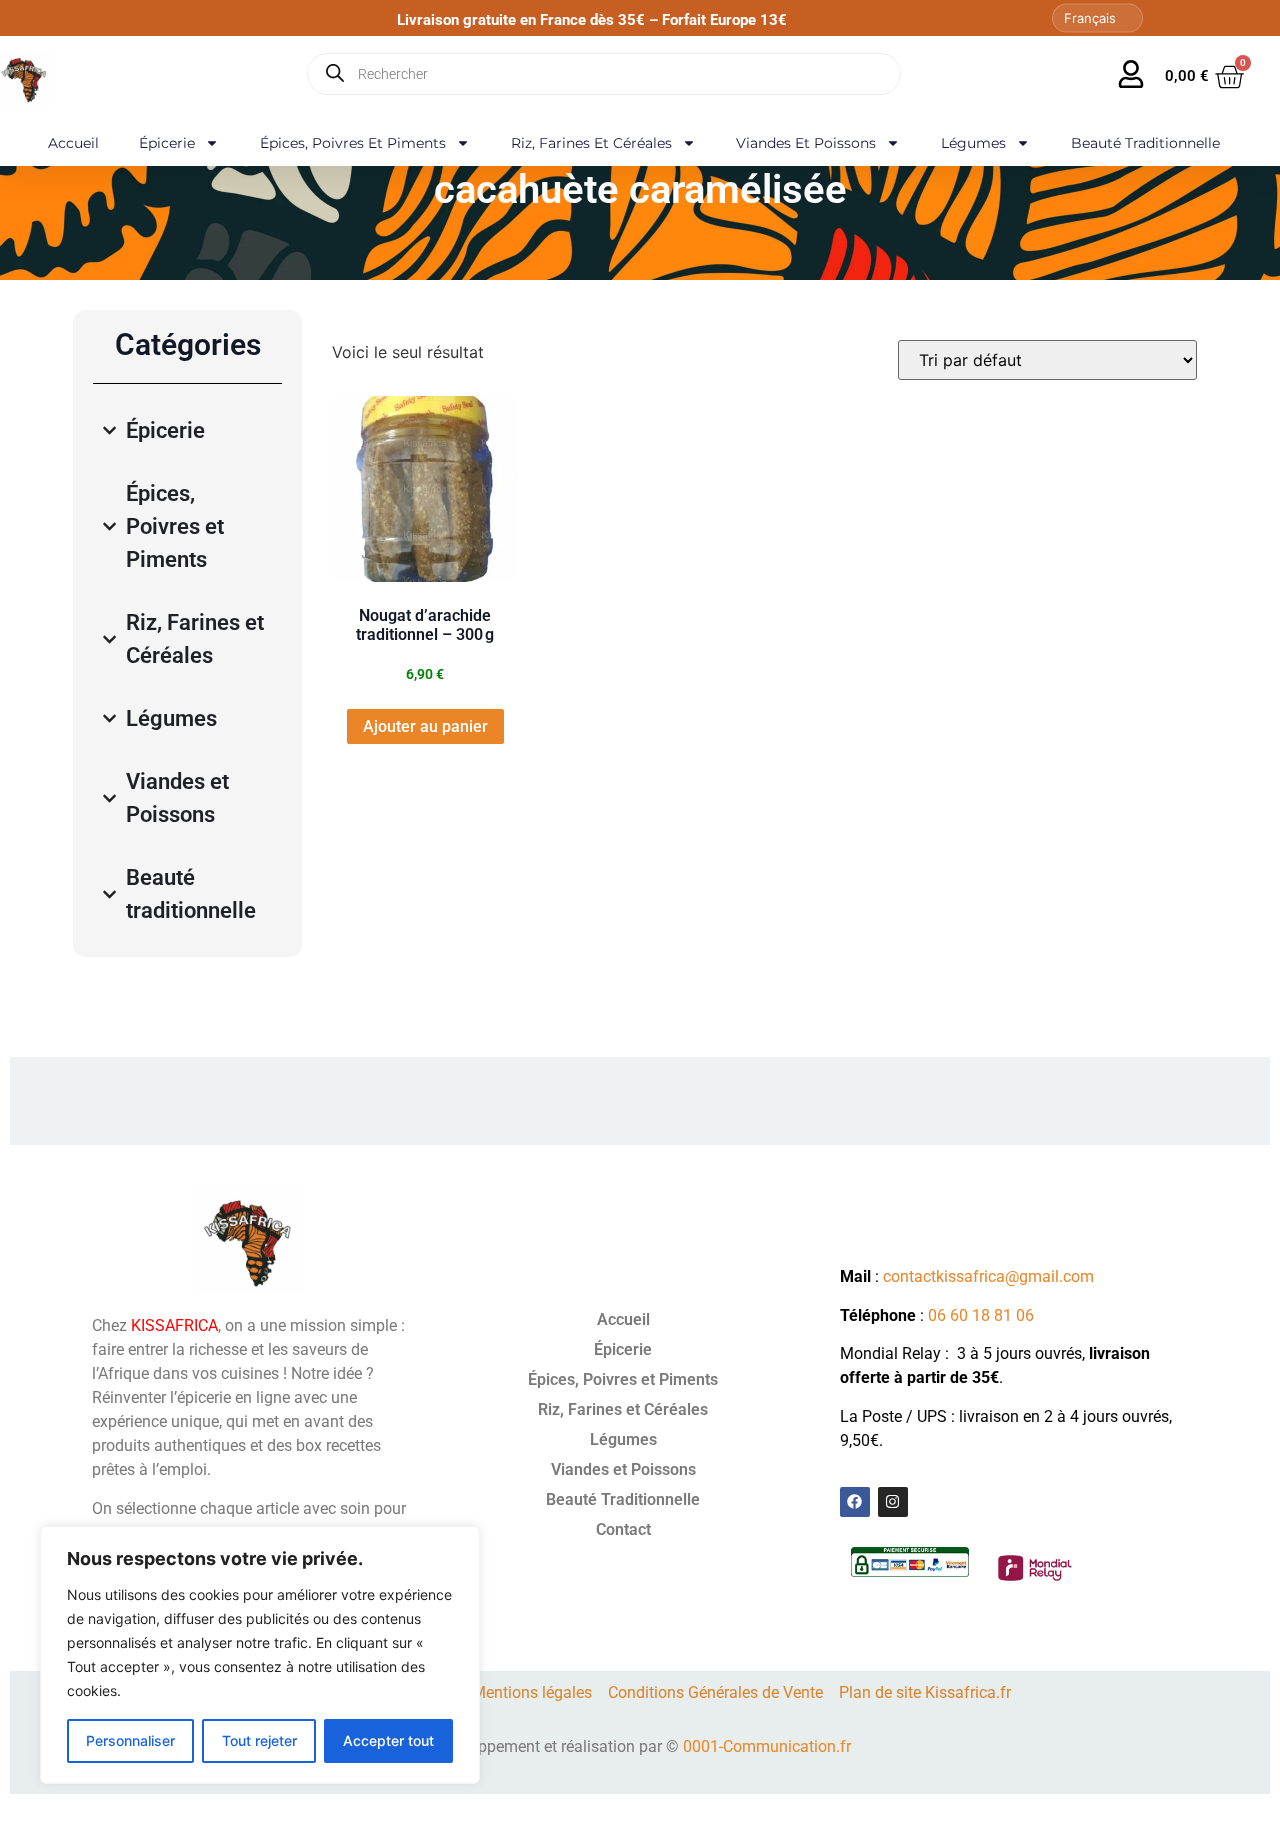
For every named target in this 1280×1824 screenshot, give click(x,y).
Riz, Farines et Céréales (591, 143)
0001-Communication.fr (767, 1746)
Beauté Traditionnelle (1145, 143)
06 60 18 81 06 (981, 1315)
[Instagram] (893, 1502)
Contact (623, 1529)
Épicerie (167, 143)
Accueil (73, 143)
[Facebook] (855, 1502)
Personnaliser (130, 1740)
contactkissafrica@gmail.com (988, 1276)
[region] (260, 1655)
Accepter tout (388, 1740)
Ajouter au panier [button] (425, 726)
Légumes (973, 143)
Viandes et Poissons (806, 143)
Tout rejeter (259, 1740)
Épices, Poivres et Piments (353, 143)
